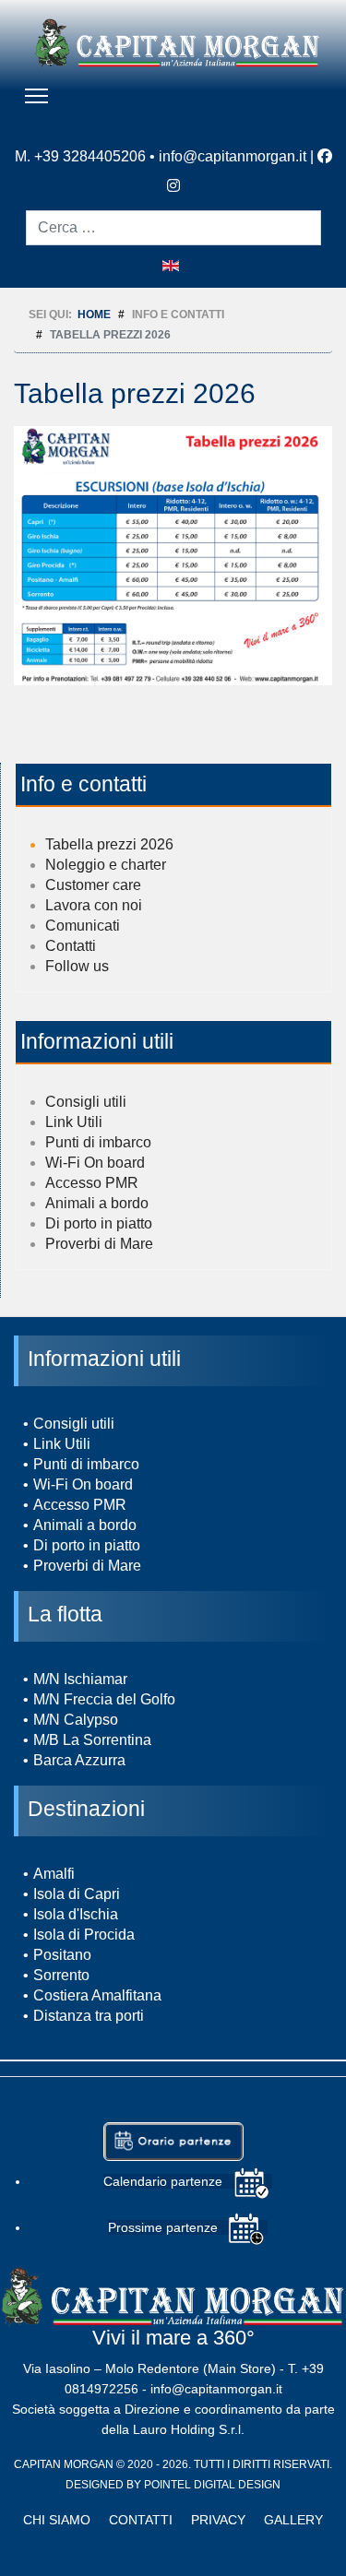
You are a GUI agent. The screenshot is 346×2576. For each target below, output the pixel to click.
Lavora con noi (94, 905)
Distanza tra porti (89, 2016)
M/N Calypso (76, 1720)
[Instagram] (173, 185)
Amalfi (54, 1874)
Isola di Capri (77, 1894)
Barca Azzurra (79, 1760)
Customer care (93, 885)
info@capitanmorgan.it (233, 156)
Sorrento (61, 1975)
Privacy (218, 2520)
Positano (62, 1955)
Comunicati (83, 926)
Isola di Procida (84, 1935)
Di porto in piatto (99, 1223)
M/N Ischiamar (80, 1679)
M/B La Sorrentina (92, 1740)
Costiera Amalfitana (97, 1995)
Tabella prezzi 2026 (109, 844)
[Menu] (36, 96)
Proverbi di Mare (99, 1244)
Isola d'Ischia (76, 1914)
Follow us (77, 966)
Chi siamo (57, 2520)
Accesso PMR (92, 1183)
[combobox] (173, 228)
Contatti (71, 946)
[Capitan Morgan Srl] (178, 42)
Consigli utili (86, 1102)
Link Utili (74, 1122)
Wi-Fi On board (95, 1163)
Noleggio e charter (106, 865)
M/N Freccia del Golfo (104, 1699)
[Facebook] (325, 156)
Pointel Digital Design (212, 2485)
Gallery (293, 2520)
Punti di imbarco (98, 1142)
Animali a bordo (97, 1203)
